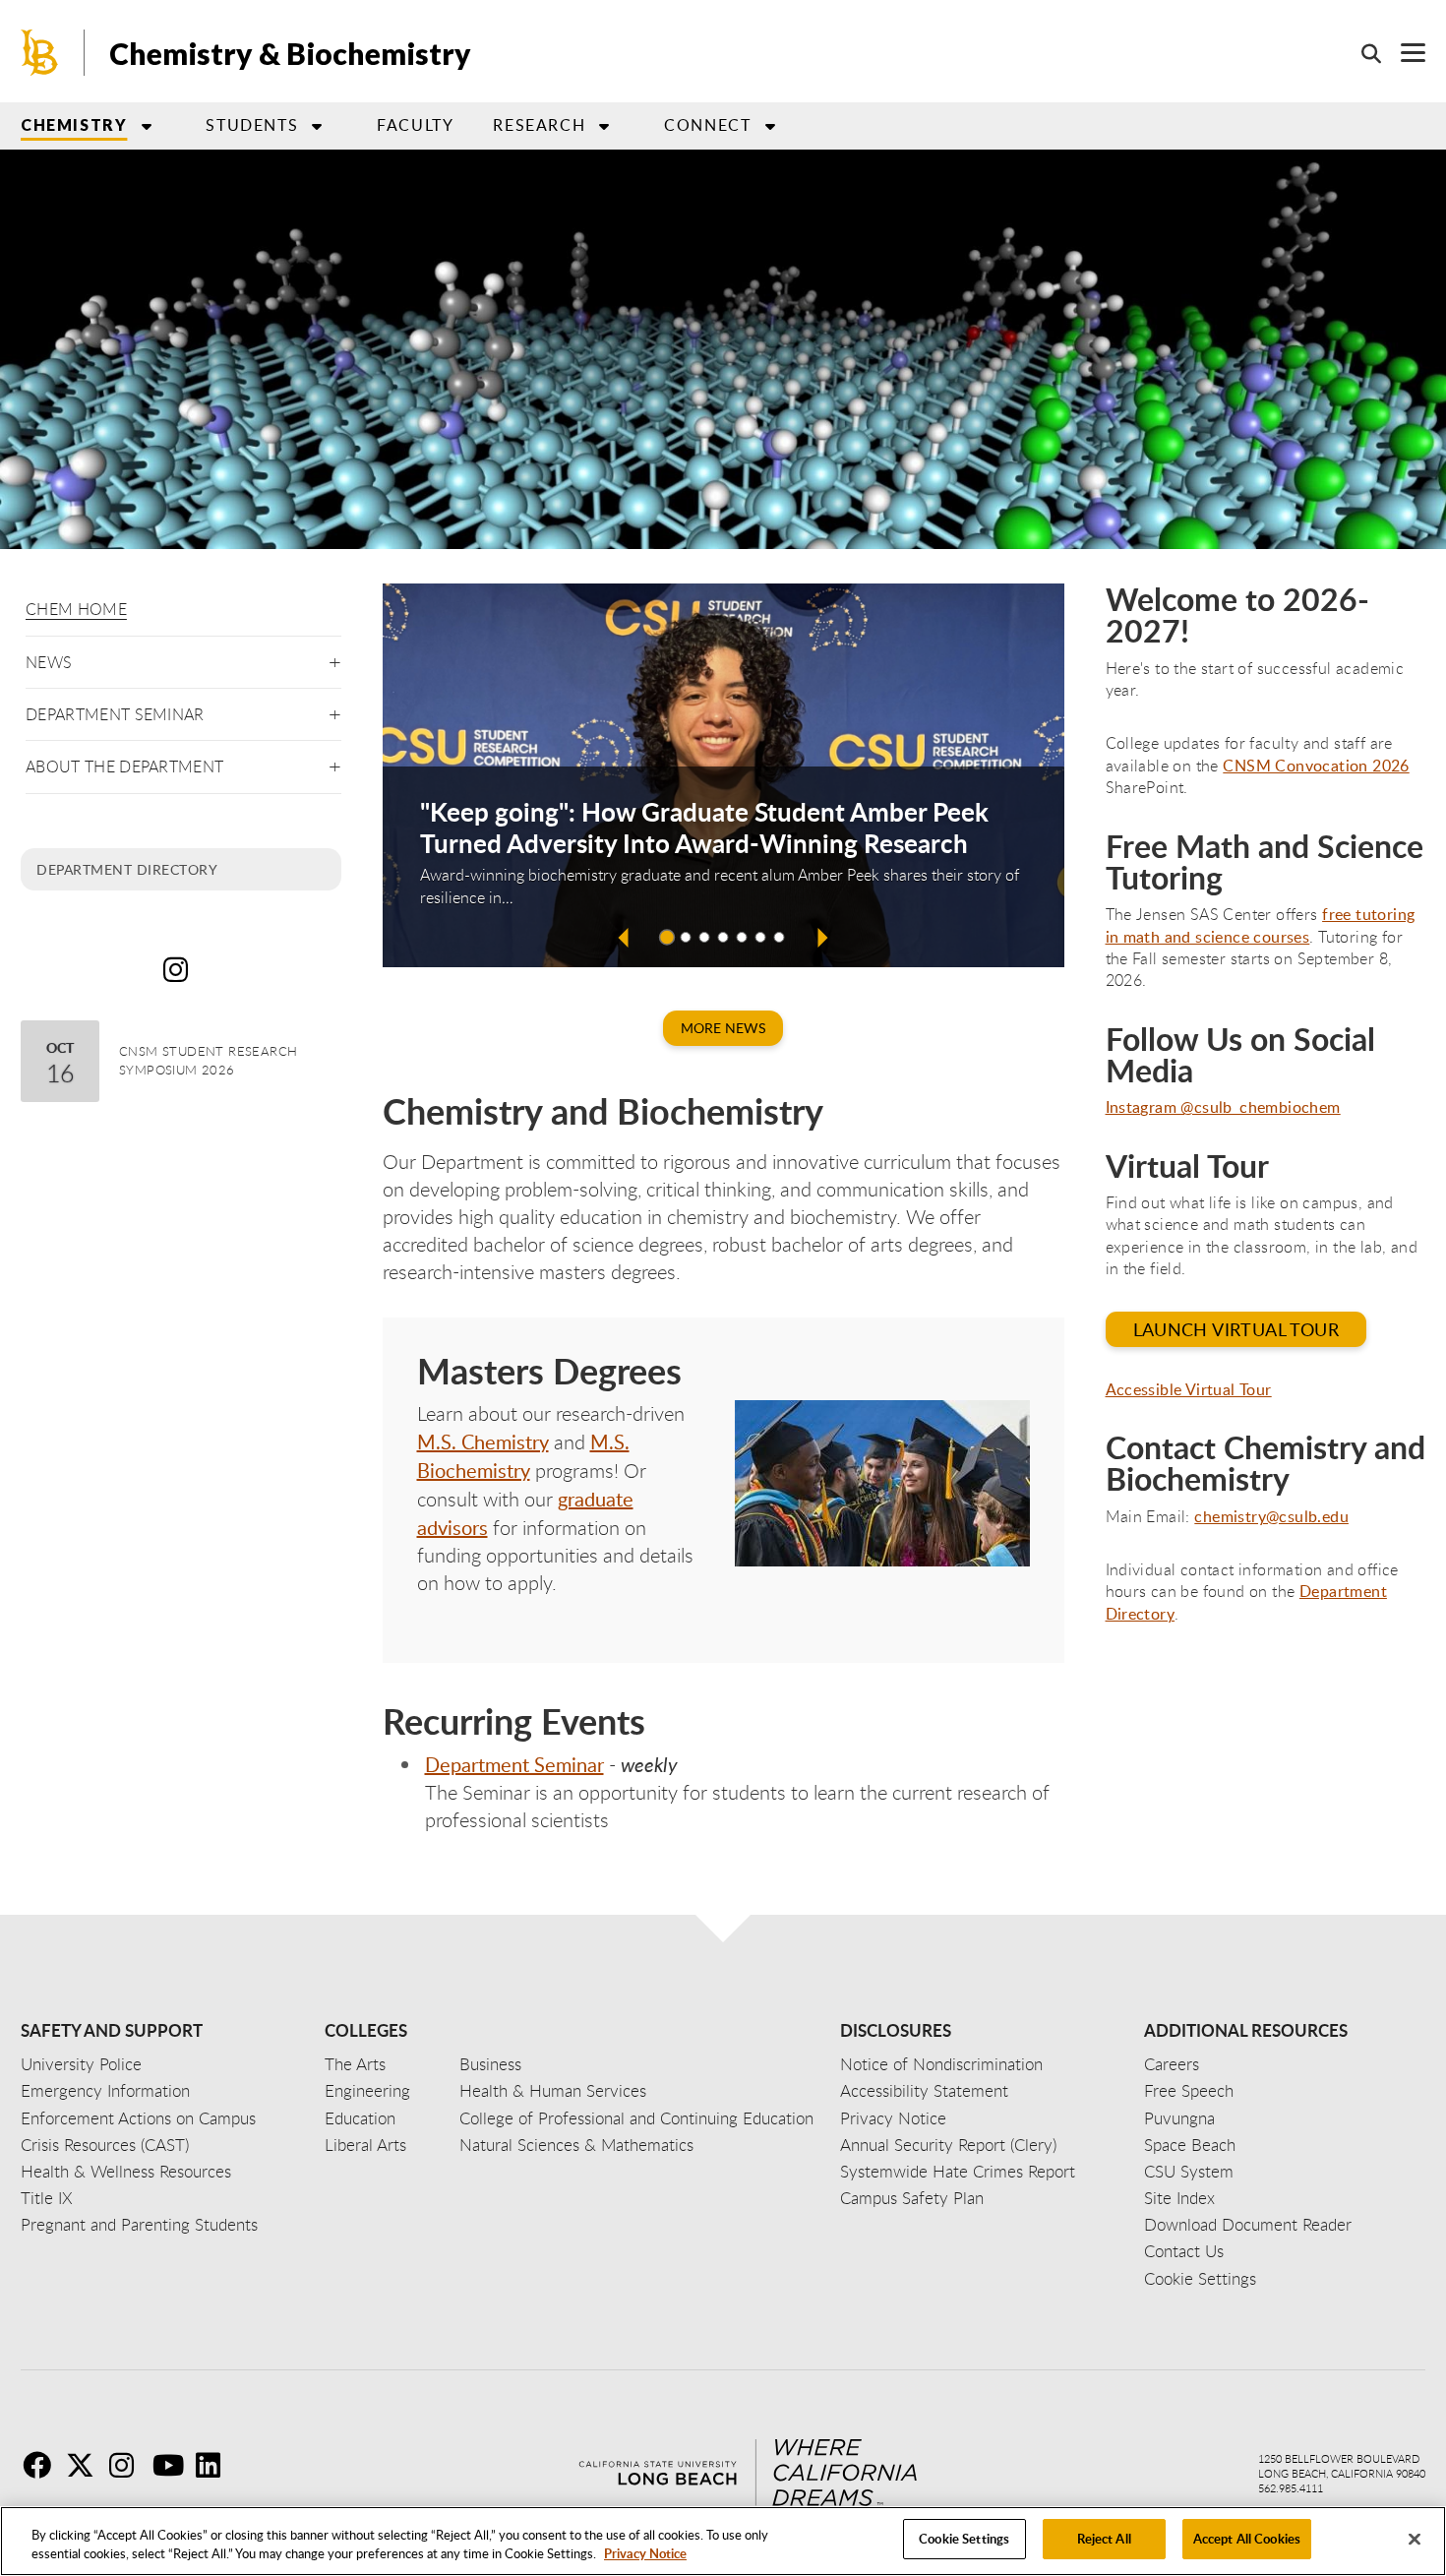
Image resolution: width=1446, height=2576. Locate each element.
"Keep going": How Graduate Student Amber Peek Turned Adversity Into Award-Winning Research (704, 828)
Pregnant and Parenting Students (139, 2224)
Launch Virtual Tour (1236, 1329)
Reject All (1104, 2539)
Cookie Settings (964, 2539)
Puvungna (1179, 2118)
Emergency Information (105, 2090)
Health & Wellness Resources (126, 2171)
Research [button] (539, 125)
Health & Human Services (553, 2090)
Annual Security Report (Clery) (948, 2145)
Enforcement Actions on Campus (138, 2118)
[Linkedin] (215, 2465)
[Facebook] (42, 2465)
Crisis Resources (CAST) (105, 2145)
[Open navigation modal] (1403, 53)
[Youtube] (172, 2465)
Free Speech (1189, 2090)
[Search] (1361, 53)
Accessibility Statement (924, 2090)
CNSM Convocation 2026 (1316, 766)
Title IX (47, 2198)
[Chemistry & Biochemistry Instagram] (181, 969)
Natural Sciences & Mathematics (576, 2145)
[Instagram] (129, 2465)
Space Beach (1190, 2145)
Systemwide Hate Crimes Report (958, 2171)
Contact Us (1184, 2251)
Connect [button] (707, 125)
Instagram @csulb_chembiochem (1223, 1107)
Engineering (367, 2090)
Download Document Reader (1248, 2224)
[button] (335, 659)
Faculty (415, 125)
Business (490, 2064)
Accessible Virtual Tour (1189, 1389)
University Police (81, 2064)
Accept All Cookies (1247, 2539)
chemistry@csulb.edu (1271, 1516)
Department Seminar (115, 714)
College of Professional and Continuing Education (636, 2118)
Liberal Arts (365, 2145)
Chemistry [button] (74, 124)
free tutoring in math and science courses (1261, 925)
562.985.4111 (1291, 2488)
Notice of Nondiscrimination (941, 2064)
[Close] (1415, 2539)
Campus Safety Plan (912, 2198)
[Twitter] (86, 2465)
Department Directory (127, 869)
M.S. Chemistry (483, 1441)
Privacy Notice (645, 2554)
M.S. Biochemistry (523, 1456)
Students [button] (252, 125)
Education (360, 2118)
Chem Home (76, 609)
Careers (1172, 2064)
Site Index (1179, 2198)
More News (723, 1028)
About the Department (124, 767)
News (49, 662)
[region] (723, 2541)
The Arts (355, 2064)
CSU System (1189, 2171)
